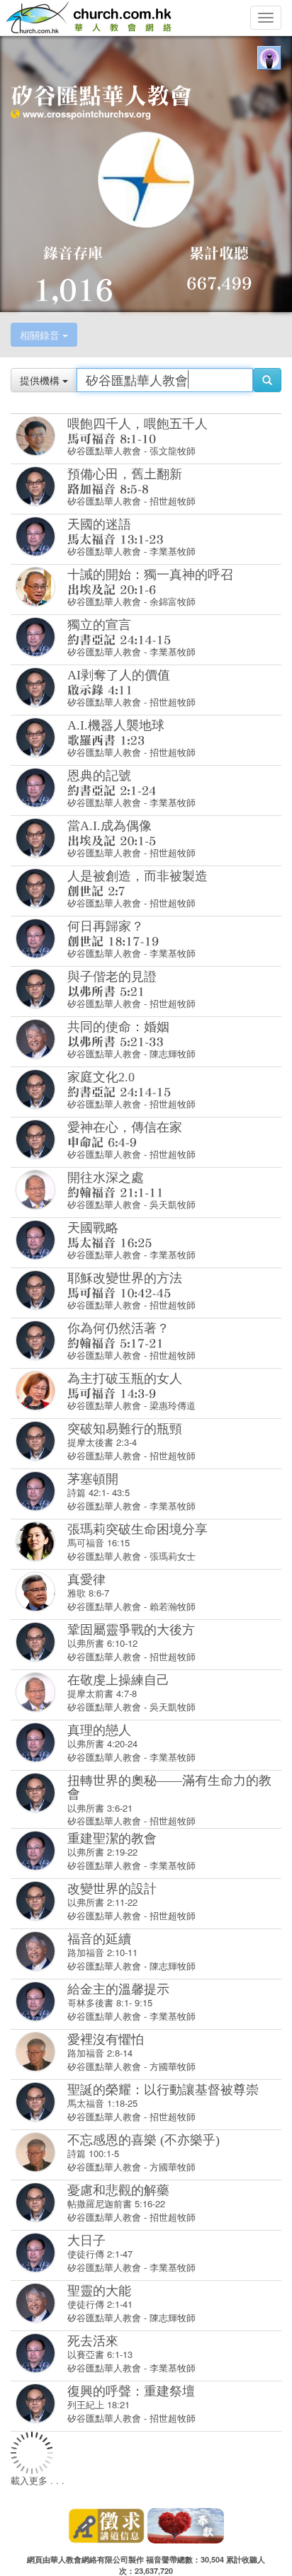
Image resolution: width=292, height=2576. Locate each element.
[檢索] (267, 380)
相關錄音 (41, 335)
